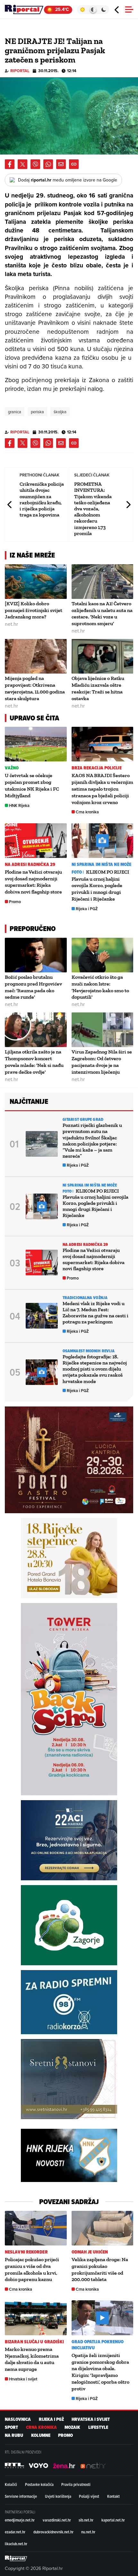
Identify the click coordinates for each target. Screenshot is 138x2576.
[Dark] (104, 10)
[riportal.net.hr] (16, 2558)
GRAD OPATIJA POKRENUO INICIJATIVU (98, 2345)
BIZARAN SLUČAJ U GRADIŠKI (34, 2342)
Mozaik (72, 2427)
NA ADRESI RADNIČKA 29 (30, 864)
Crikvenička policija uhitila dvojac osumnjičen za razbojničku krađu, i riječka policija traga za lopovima (42, 499)
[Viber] (35, 164)
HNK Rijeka (19, 806)
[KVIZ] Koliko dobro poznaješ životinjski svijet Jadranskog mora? (34, 610)
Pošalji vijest (89, 2496)
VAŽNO (12, 768)
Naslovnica (18, 2419)
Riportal (20, 71)
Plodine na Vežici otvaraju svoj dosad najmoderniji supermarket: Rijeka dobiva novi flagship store (33, 882)
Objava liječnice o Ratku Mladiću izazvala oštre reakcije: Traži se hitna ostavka (98, 688)
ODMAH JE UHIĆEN (90, 2252)
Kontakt (113, 2496)
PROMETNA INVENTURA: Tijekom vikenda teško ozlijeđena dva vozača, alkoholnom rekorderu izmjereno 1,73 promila (93, 509)
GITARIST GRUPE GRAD (83, 1119)
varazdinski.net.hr (57, 2520)
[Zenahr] (64, 2466)
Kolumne (41, 2435)
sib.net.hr (86, 2520)
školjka (60, 412)
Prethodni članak (10, 504)
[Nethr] (93, 2466)
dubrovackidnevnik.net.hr (53, 2532)
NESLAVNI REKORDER (26, 2252)
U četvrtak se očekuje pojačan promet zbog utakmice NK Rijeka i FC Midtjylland (32, 785)
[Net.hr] (14, 2466)
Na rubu (14, 2435)
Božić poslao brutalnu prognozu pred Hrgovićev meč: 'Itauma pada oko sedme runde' (33, 987)
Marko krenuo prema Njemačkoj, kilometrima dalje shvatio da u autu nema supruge (32, 2359)
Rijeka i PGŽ (87, 909)
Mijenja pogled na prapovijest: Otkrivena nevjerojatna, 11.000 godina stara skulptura (35, 688)
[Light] (82, 10)
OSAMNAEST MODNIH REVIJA (89, 1351)
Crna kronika (87, 812)
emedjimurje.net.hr (20, 2520)
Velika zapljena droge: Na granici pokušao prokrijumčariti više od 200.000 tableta (100, 2269)
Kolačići (11, 2484)
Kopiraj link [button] (74, 164)
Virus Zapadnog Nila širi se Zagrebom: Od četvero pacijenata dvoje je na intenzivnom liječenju (102, 1062)
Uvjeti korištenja (58, 2496)
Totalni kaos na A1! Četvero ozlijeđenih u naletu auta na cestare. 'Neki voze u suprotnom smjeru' (102, 613)
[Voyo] (39, 2466)
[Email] (61, 164)
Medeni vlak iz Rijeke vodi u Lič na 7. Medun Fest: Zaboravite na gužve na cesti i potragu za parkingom (95, 1313)
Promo (15, 902)
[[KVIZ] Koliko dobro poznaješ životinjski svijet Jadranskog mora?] (36, 582)
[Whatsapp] (48, 164)
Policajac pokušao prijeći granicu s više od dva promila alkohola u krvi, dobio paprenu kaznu (32, 2269)
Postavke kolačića (39, 2484)
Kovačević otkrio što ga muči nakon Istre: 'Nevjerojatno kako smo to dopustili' (100, 987)
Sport (11, 2427)
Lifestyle (98, 2427)
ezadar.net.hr (15, 2532)
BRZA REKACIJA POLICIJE (97, 768)
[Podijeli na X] (22, 164)
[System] (93, 10)
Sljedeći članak (128, 504)
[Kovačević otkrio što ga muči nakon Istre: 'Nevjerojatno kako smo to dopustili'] (103, 955)
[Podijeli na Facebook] (10, 164)
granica (15, 412)
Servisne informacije (21, 2496)
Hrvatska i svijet (23, 2379)
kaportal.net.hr (113, 2520)
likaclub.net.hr (16, 2544)
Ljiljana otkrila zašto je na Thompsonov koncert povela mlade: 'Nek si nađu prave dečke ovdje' (34, 1062)
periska (37, 412)
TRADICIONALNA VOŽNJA (85, 1298)
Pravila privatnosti (76, 2484)
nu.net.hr (88, 2532)
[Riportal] (24, 10)
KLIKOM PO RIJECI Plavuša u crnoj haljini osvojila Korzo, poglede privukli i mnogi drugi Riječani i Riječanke (100, 885)
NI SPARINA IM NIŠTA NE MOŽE (102, 864)
